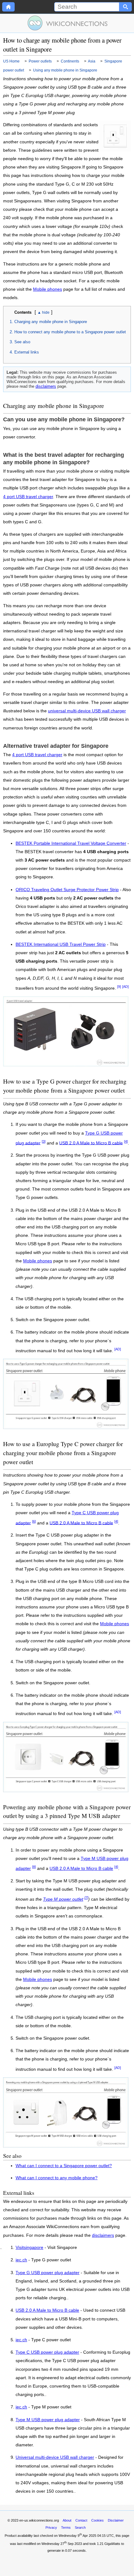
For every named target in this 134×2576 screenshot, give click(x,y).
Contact (81, 2520)
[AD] (125, 987)
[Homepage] (8, 7)
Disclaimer (116, 2520)
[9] (119, 987)
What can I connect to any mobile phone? (57, 2178)
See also (22, 342)
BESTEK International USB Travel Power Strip (61, 944)
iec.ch (21, 2260)
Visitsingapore (29, 2248)
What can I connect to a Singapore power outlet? (64, 2166)
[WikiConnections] (67, 23)
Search (80, 2527)
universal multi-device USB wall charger (87, 711)
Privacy (51, 2527)
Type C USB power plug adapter (47, 2352)
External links (27, 352)
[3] (44, 1141)
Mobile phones (48, 289)
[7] (86, 1898)
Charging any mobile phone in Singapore (51, 322)
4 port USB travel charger (28, 497)
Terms (66, 2527)
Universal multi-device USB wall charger (55, 2458)
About (67, 2520)
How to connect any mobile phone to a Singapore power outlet (70, 332)
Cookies (98, 2520)
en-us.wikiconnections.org (39, 2520)
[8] (34, 1867)
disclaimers (46, 386)
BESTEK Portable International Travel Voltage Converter (71, 843)
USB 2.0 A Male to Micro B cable (91, 1143)
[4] (126, 1141)
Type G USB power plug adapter (48, 2273)
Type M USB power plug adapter (48, 2420)
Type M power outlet (63, 1899)
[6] (34, 1521)
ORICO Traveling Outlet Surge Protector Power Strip (67, 890)
